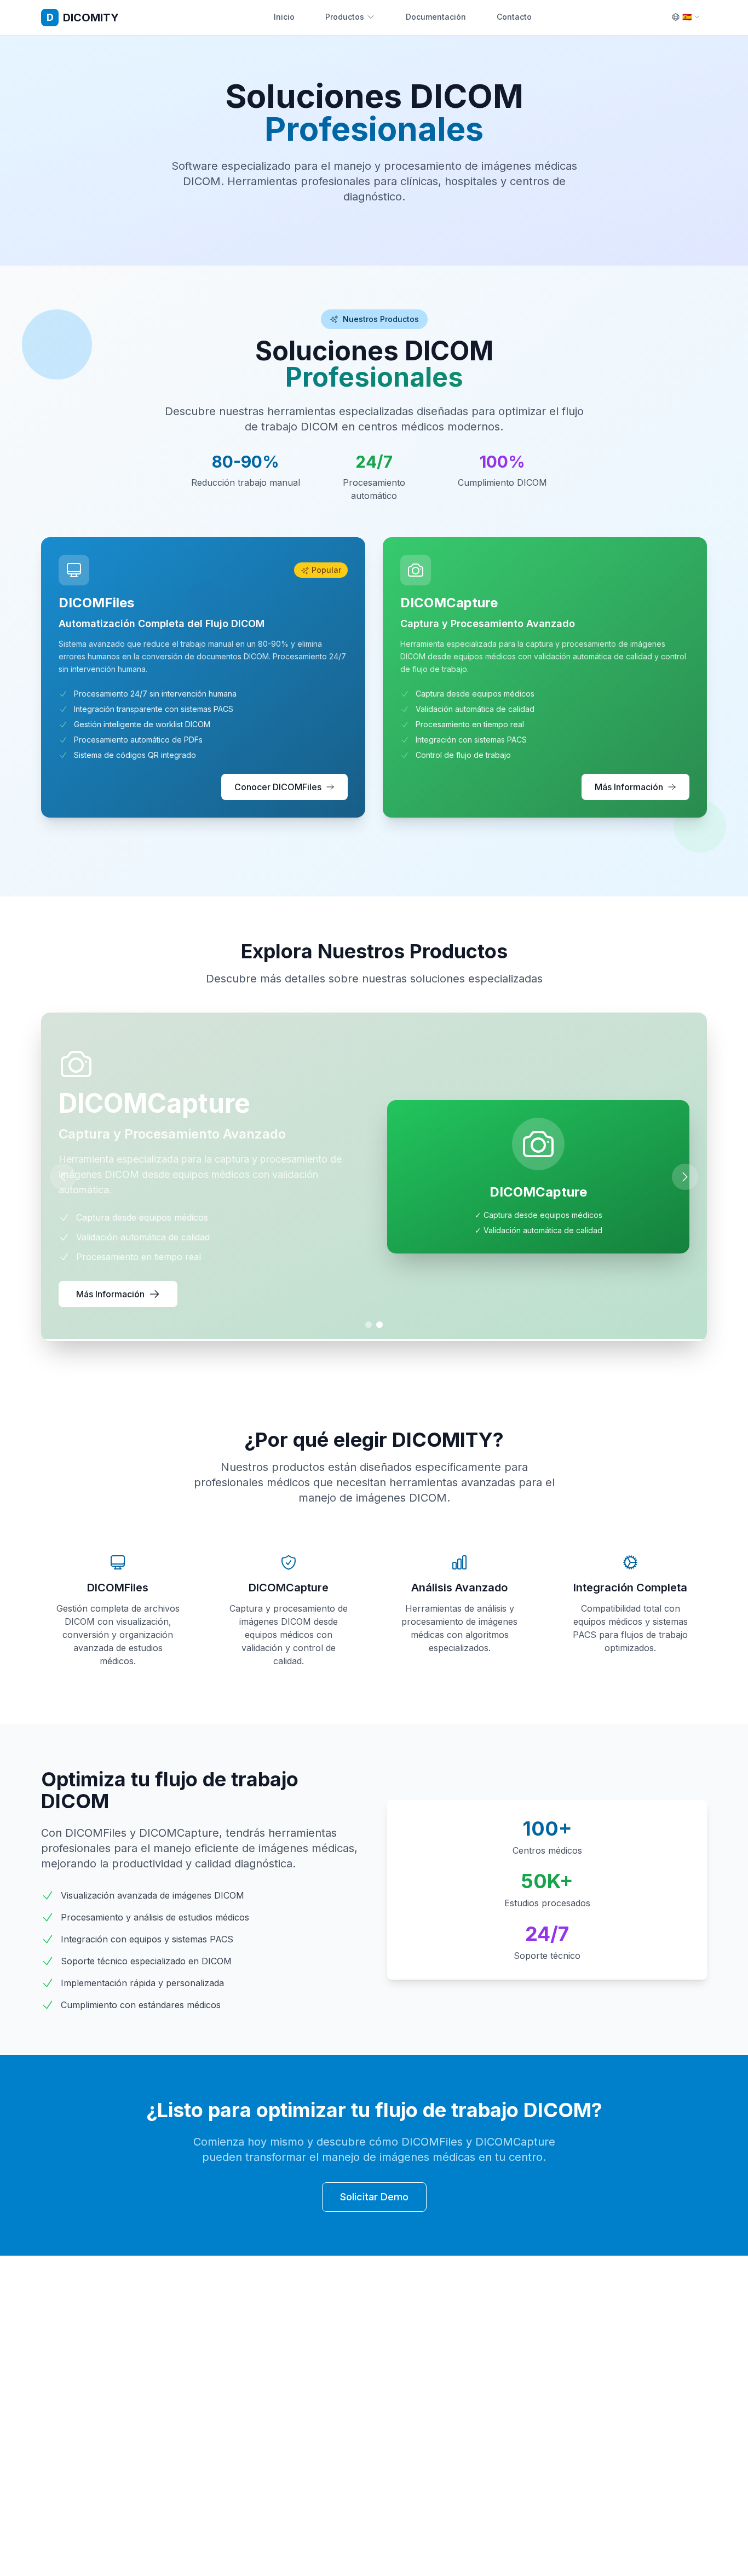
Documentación (436, 17)
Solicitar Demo (374, 2197)
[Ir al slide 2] (379, 1325)
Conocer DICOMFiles (278, 787)
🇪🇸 (687, 17)
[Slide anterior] (63, 1177)
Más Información (629, 787)
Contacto (514, 17)
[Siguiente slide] (685, 1177)
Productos (345, 17)
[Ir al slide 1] (369, 1325)
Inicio (284, 17)
